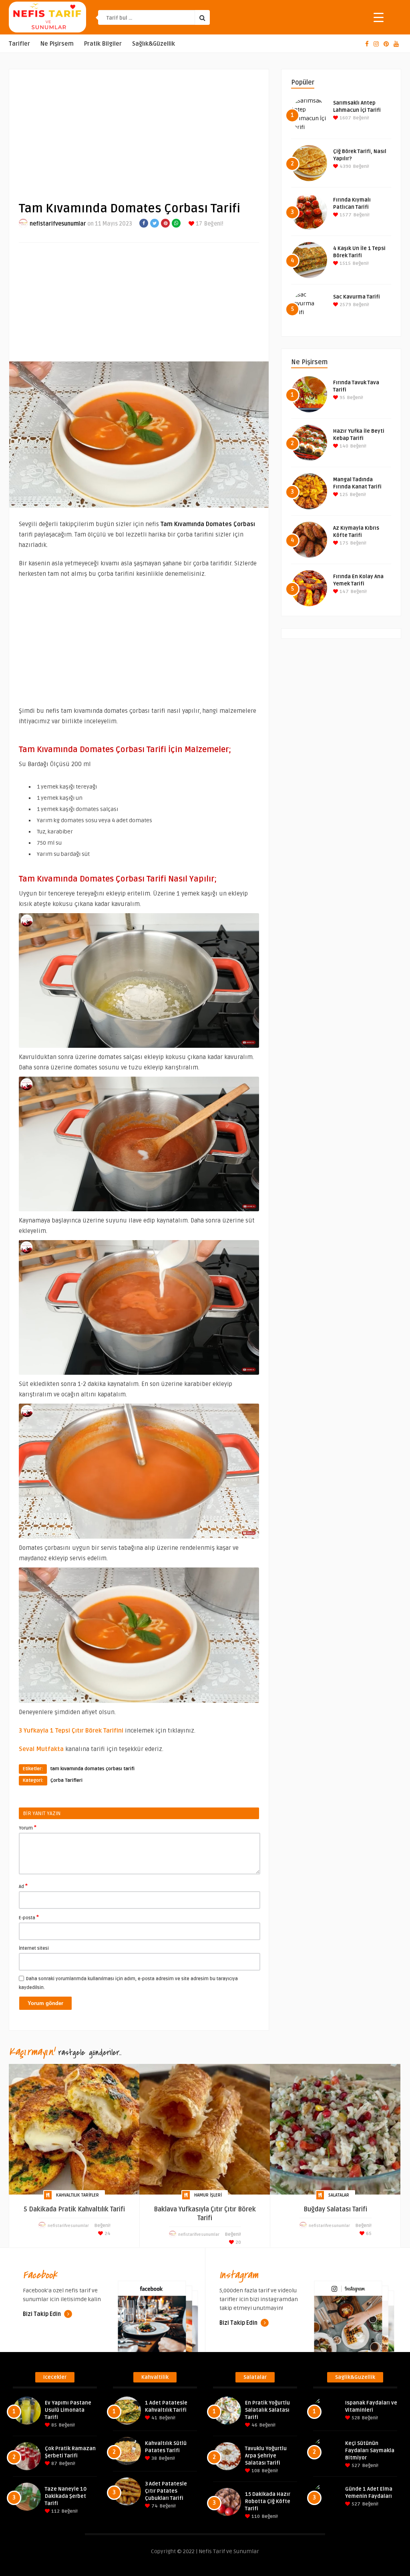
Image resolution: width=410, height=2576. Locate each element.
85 (53, 2425)
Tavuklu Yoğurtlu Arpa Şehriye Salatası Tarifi (266, 2456)
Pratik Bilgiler (103, 44)
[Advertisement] (139, 129)
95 (342, 398)
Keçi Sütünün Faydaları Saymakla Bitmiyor (370, 2451)
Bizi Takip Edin (42, 2314)
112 (55, 2511)
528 (355, 2418)
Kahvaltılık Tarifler (77, 2195)
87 (54, 2464)
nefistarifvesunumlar (58, 224)
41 (154, 2418)
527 (355, 2466)
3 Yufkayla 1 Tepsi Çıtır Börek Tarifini (71, 1731)
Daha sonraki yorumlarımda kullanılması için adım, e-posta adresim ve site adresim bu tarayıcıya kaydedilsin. (128, 1983)
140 (343, 446)
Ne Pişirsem (57, 44)
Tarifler (19, 44)
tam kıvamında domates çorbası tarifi (92, 1769)
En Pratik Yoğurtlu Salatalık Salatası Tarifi (267, 2410)
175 (343, 543)
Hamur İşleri (208, 2195)
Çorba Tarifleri (66, 1780)
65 (368, 2234)
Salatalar (339, 2195)
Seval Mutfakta (41, 1749)
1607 (345, 118)
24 (107, 2234)
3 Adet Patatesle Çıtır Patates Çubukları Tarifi (166, 2491)
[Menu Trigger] (379, 17)
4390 (345, 166)
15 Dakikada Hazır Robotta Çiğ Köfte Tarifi (268, 2501)
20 (238, 2242)
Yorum (28, 1828)
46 (254, 2425)
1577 (345, 215)
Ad (23, 1886)
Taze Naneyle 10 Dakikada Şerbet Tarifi (66, 2496)
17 (198, 224)
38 (154, 2458)
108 (255, 2471)
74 (154, 2506)
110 (255, 2516)
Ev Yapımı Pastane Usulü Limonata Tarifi (68, 2410)
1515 (345, 263)
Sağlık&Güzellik (154, 44)
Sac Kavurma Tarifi (357, 297)
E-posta (29, 1917)
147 (344, 592)
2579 (345, 305)
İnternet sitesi (34, 1948)
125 (343, 495)
